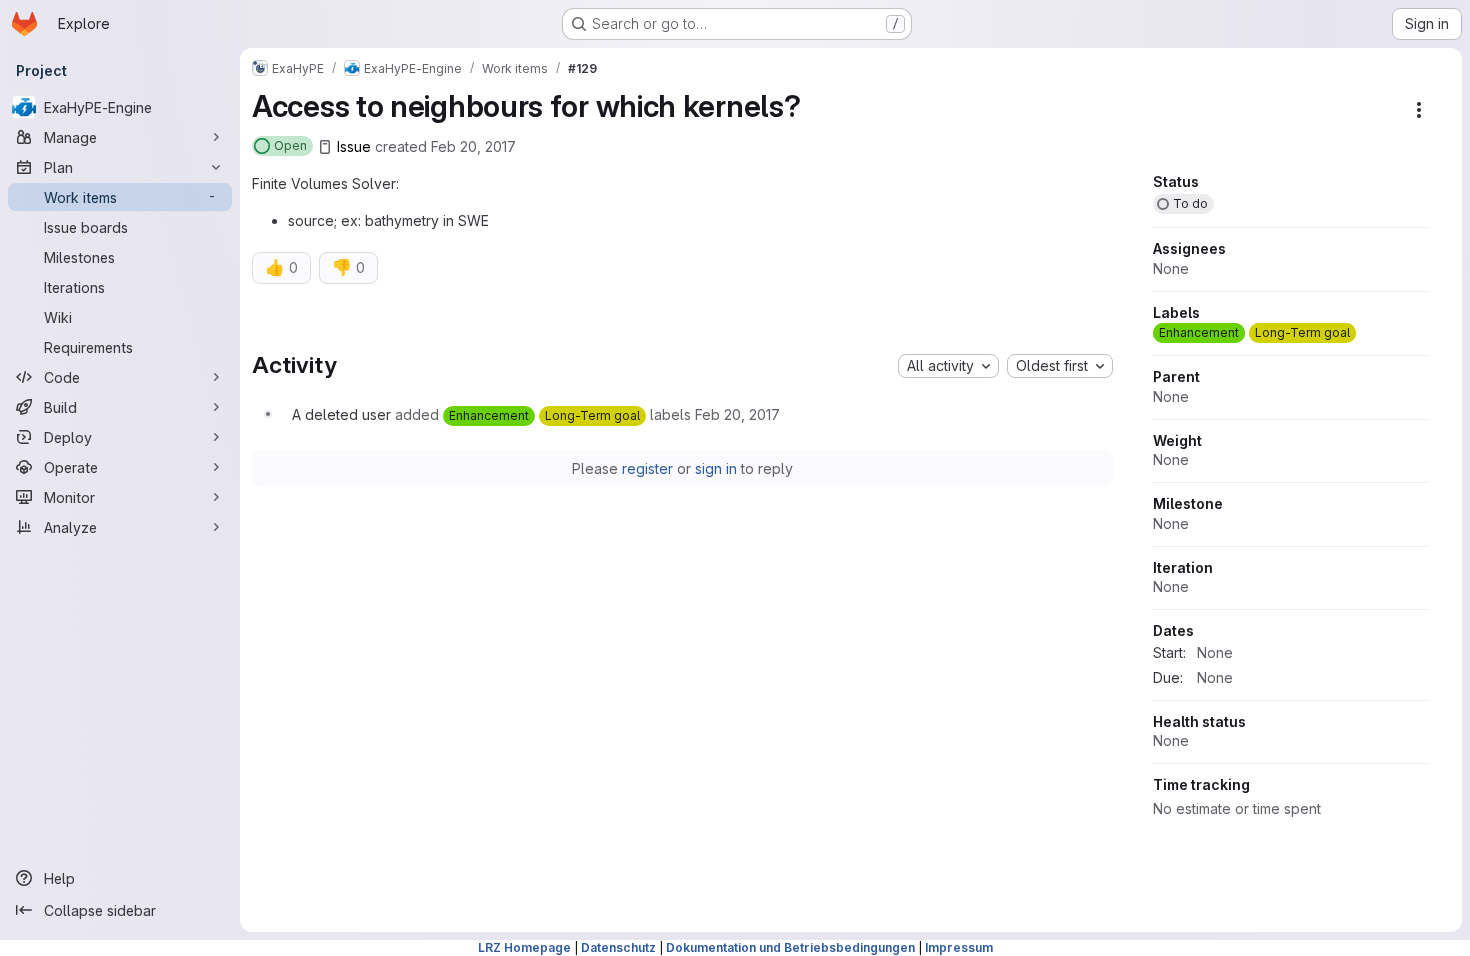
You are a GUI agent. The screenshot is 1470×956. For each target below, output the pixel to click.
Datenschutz (618, 947)
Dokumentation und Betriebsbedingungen (790, 947)
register (647, 468)
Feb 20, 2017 (473, 146)
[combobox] (948, 366)
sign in (716, 468)
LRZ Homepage (524, 947)
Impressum (959, 947)
